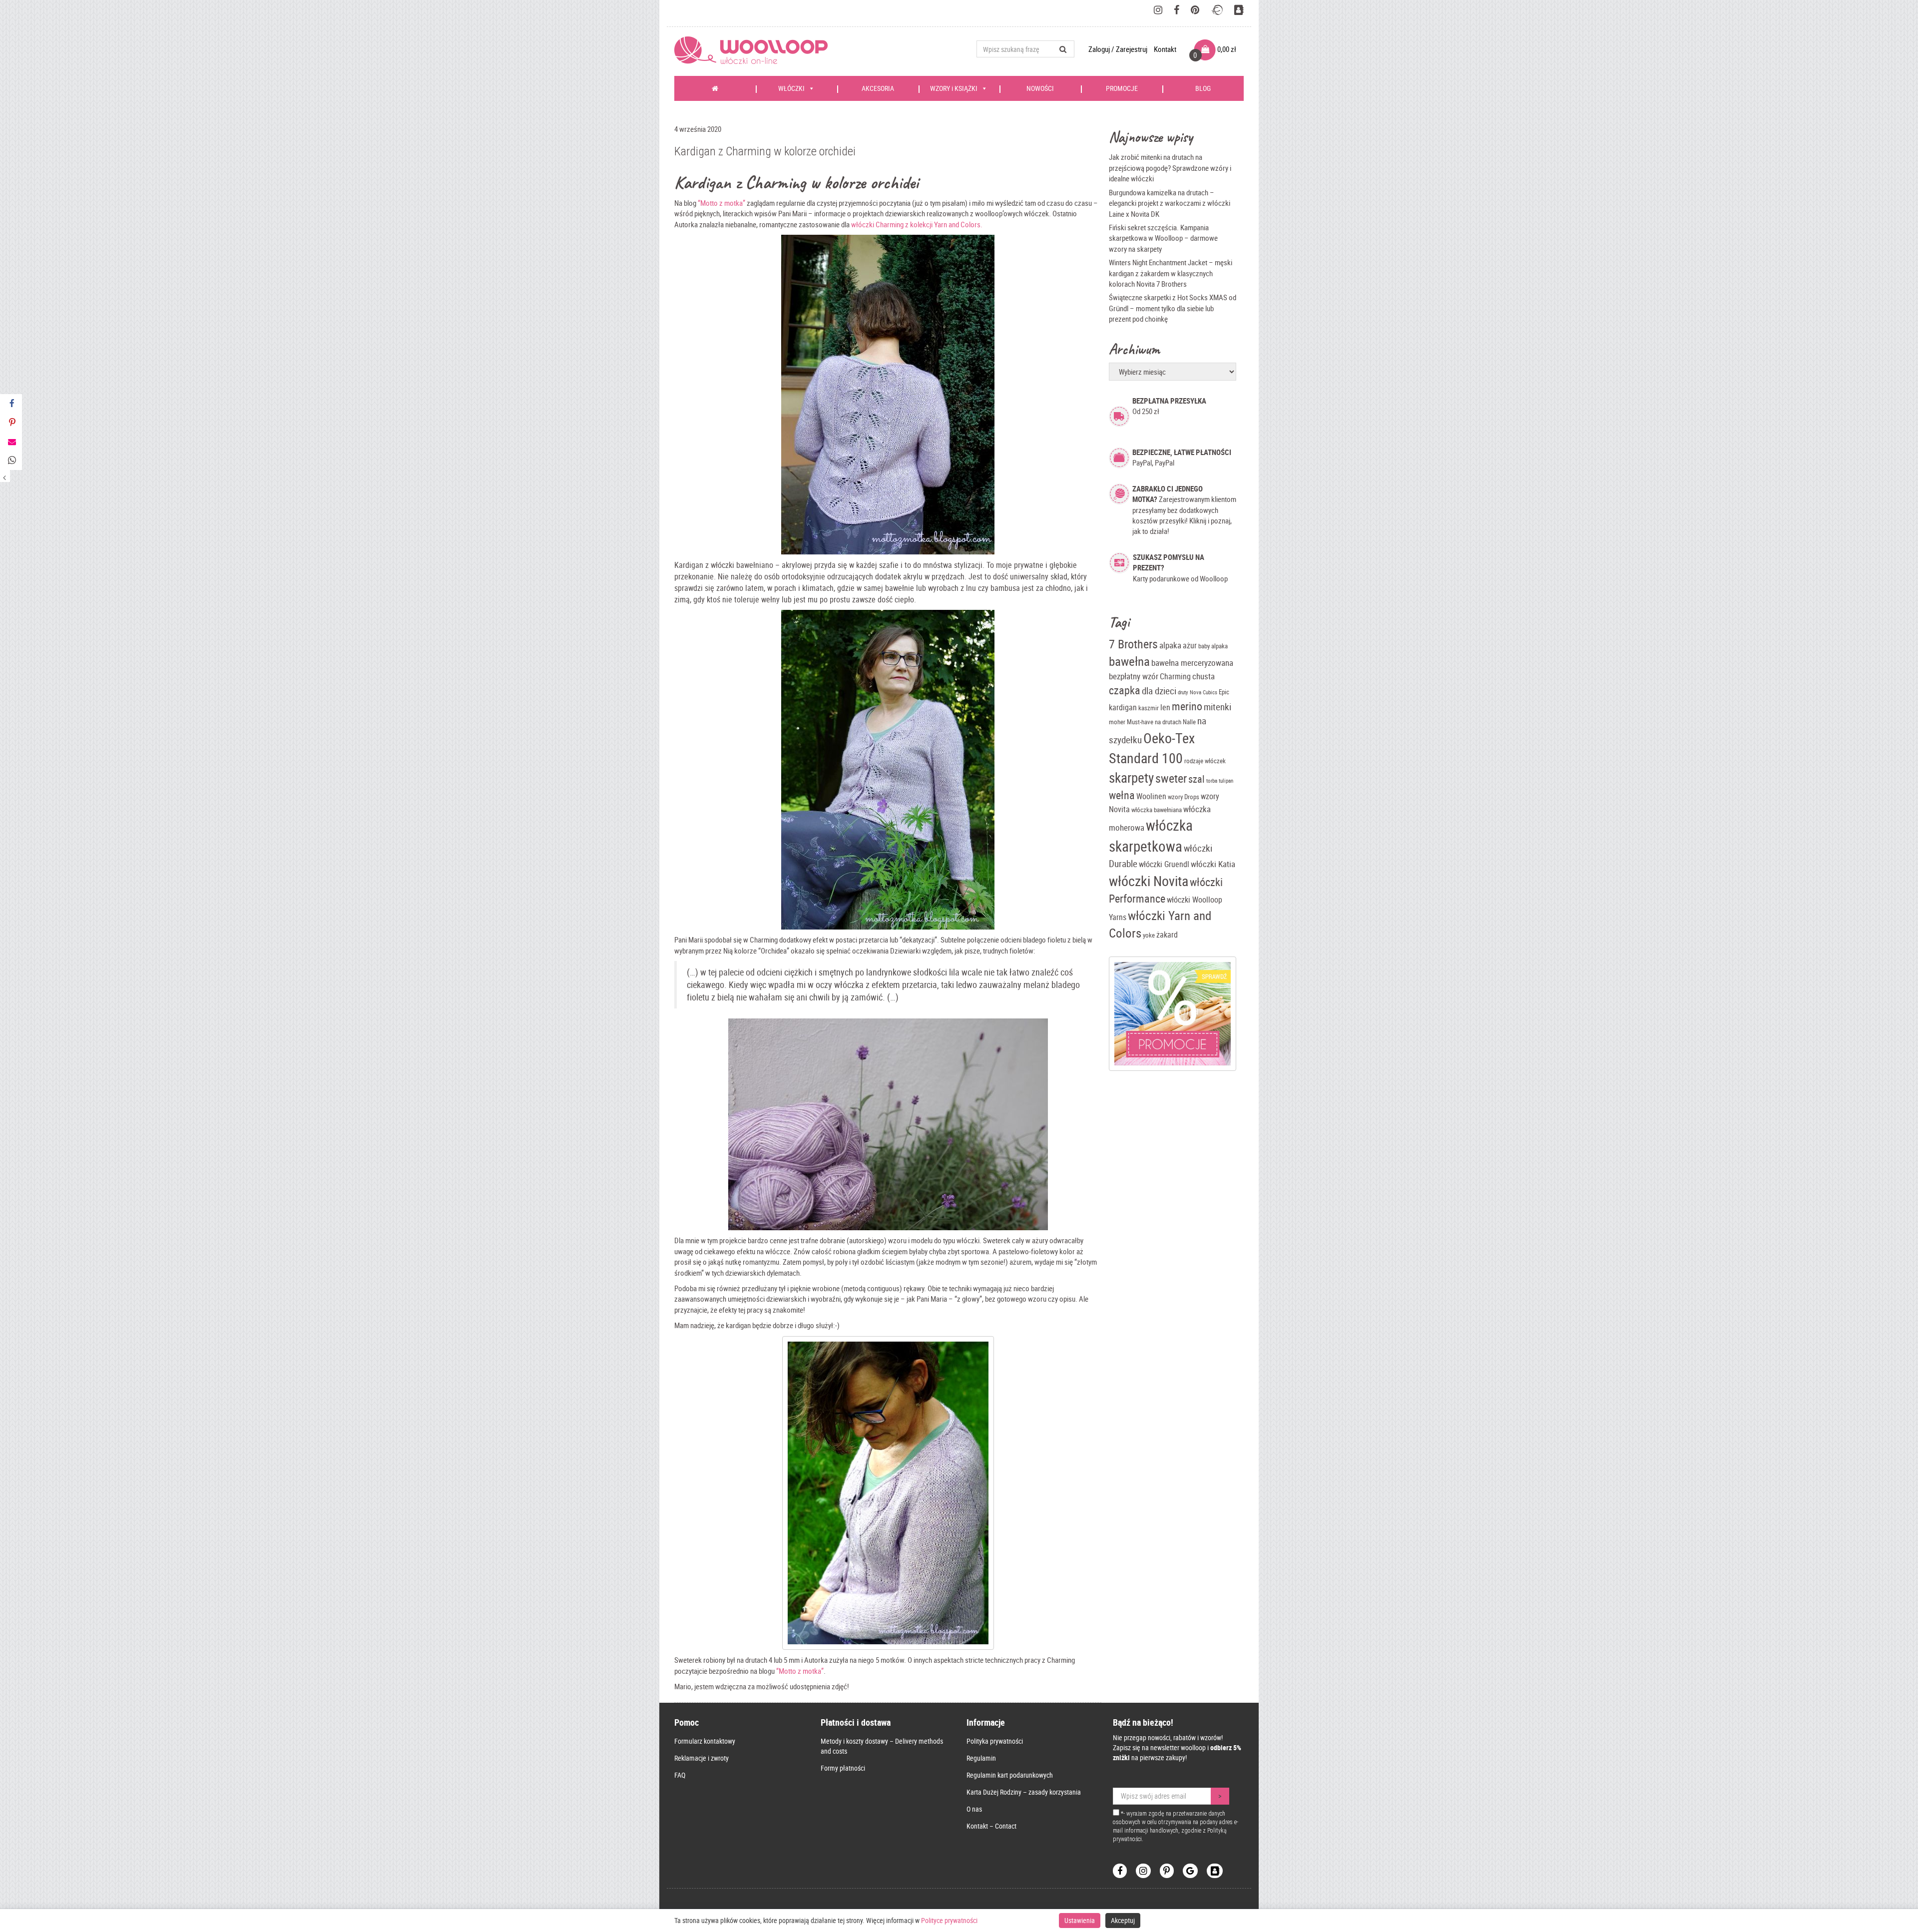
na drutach (1168, 722)
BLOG (1203, 88)
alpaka (1170, 645)
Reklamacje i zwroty (702, 1758)
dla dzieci (1159, 691)
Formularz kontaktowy (705, 1741)
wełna (1122, 795)
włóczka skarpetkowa (1151, 836)
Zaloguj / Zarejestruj (1119, 49)
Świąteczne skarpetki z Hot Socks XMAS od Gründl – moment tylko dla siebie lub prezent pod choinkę (1173, 308)
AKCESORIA (878, 88)
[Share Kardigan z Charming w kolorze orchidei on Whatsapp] (11, 461)
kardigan (1123, 708)
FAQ (680, 1775)
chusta (1203, 676)
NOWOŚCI (1040, 88)
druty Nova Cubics (1198, 692)
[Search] (1063, 49)
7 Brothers (1133, 644)
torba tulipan (1220, 781)
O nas (974, 1809)
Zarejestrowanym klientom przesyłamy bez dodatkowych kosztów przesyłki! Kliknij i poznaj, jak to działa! (1184, 510)
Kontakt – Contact (991, 1826)
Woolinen (1151, 796)
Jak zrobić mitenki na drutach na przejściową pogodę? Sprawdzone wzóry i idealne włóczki (1170, 168)
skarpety (1131, 777)
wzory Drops (1184, 797)
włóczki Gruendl (1164, 864)
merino (1187, 706)
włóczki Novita (1149, 881)
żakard (1167, 935)
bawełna (1129, 661)
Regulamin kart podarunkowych (1010, 1775)
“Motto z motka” (721, 203)
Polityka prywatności (995, 1741)
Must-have (1140, 722)
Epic (1224, 692)
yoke (1149, 935)
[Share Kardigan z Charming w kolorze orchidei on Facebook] (11, 404)
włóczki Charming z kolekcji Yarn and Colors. (917, 224)
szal (1197, 779)
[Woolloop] (755, 50)
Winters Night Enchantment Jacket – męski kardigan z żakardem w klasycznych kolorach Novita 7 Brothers (1171, 273)
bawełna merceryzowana (1192, 663)
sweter (1171, 778)
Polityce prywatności (949, 1920)
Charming (1175, 677)
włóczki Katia (1213, 864)
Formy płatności (843, 1768)
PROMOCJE (1122, 88)
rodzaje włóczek (1205, 761)
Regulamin (981, 1758)
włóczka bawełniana (1157, 810)
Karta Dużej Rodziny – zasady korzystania (1024, 1792)
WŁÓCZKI (791, 88)
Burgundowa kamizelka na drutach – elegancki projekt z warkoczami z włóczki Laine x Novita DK (1170, 203)
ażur (1190, 646)
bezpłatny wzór (1134, 676)
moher (1117, 722)
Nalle (1189, 722)
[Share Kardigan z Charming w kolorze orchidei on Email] (11, 442)
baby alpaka (1213, 646)
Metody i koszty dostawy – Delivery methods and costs (882, 1746)
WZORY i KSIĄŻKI (954, 88)
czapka (1125, 690)
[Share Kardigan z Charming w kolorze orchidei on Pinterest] (11, 423)
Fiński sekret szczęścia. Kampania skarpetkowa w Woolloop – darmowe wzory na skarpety (1163, 238)
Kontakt (1165, 49)
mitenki (1217, 707)
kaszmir (1149, 708)
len (1165, 708)
